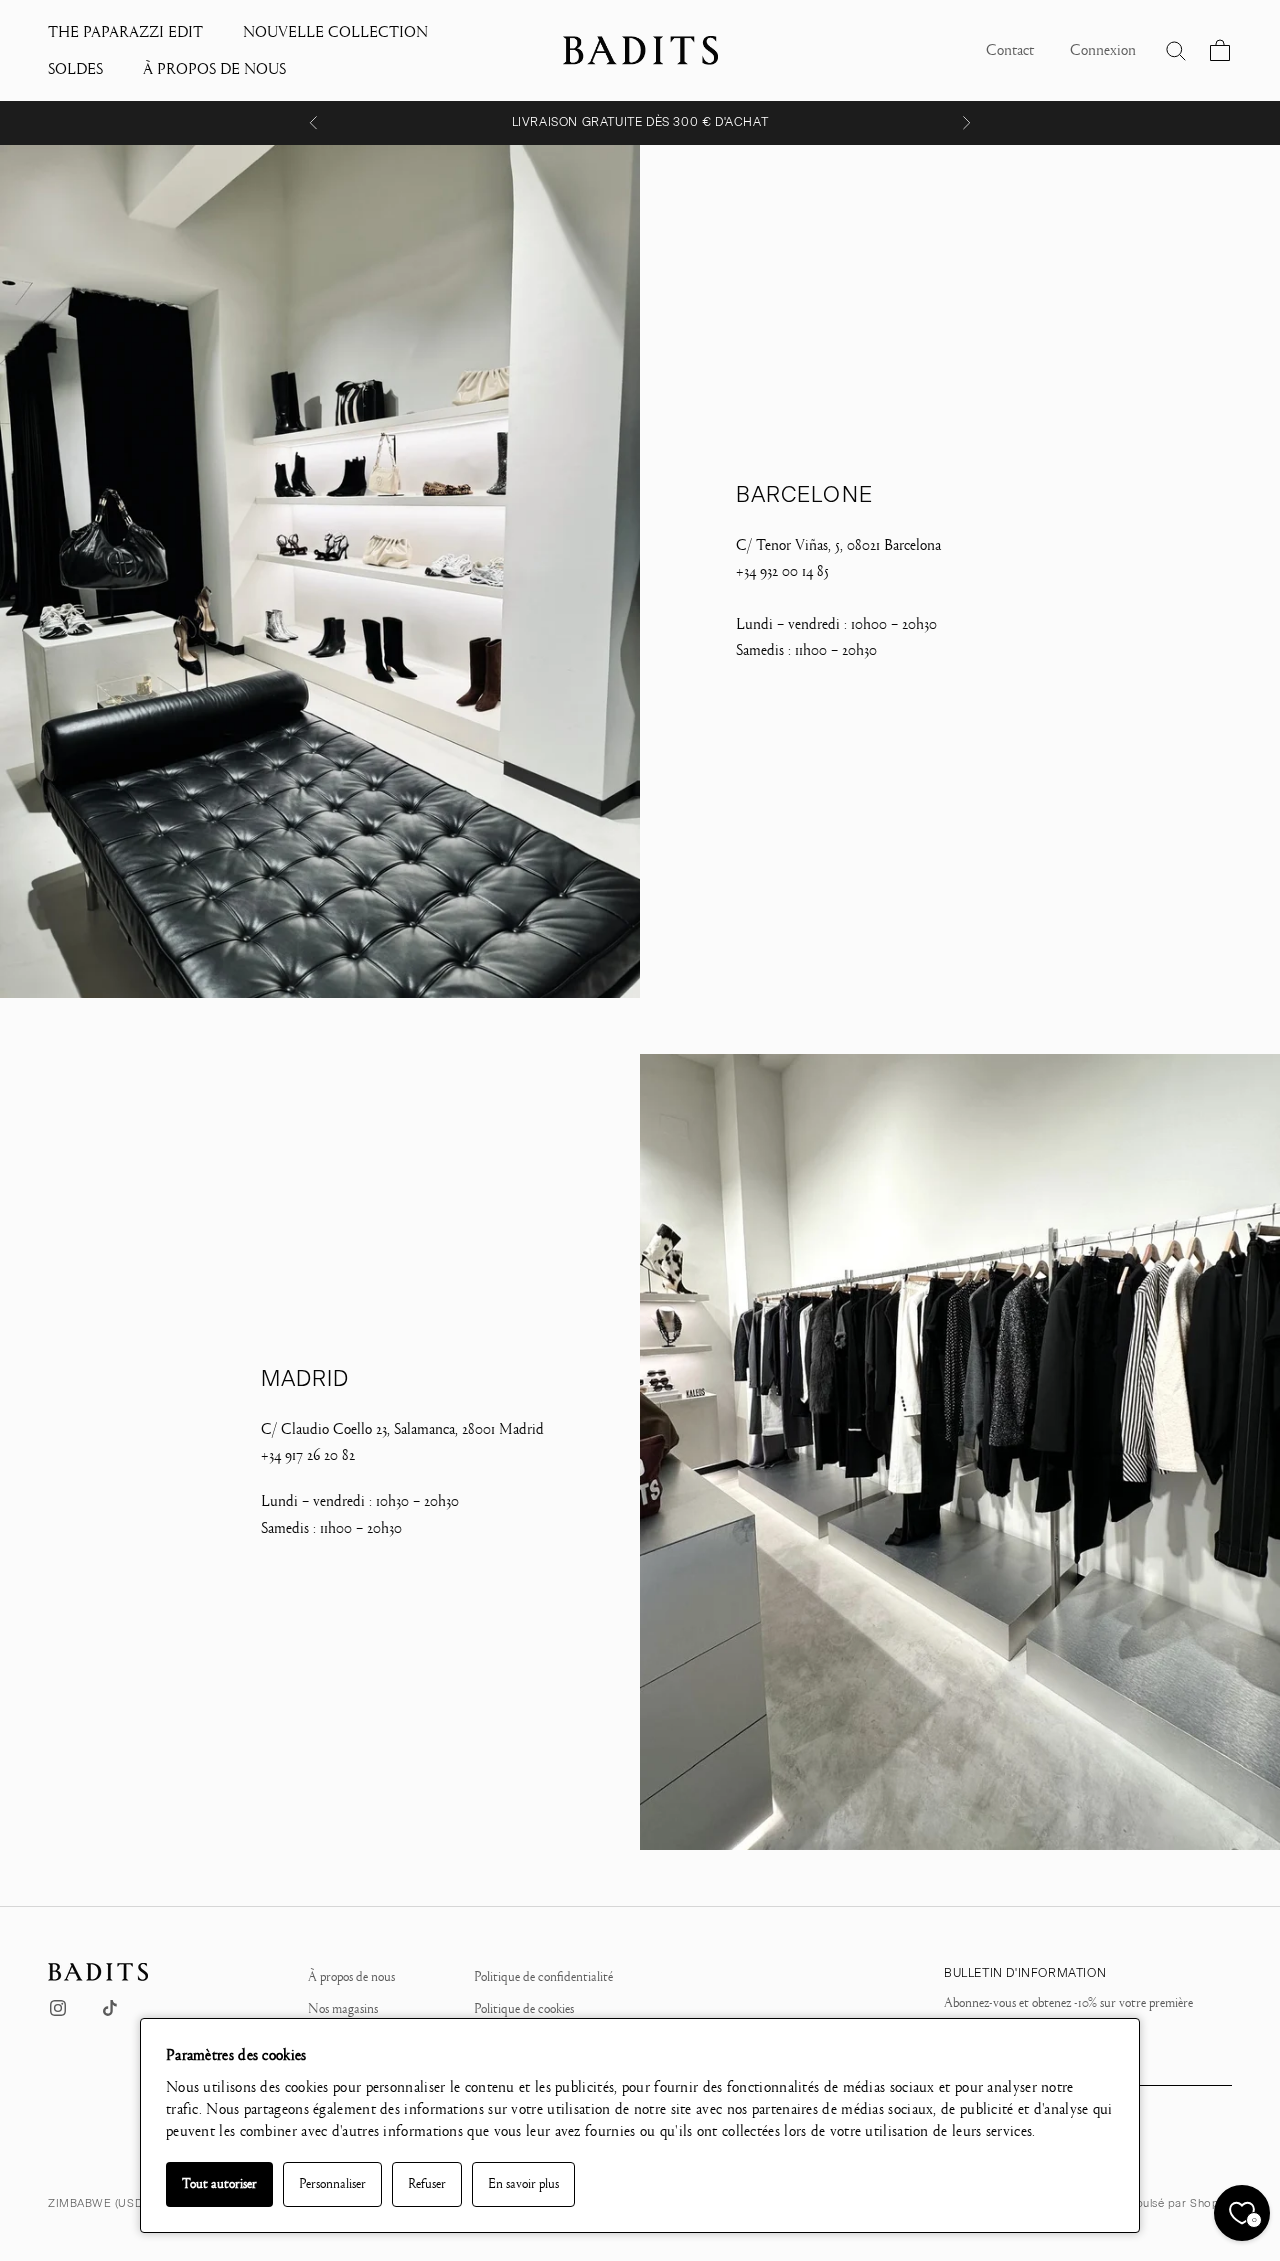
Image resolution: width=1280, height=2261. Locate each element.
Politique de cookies (524, 2009)
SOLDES (75, 69)
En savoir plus (523, 2184)
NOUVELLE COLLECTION (335, 32)
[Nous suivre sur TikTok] (110, 2008)
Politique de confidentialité (543, 1977)
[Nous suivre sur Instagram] (58, 2008)
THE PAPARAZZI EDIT (125, 32)
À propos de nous (351, 1977)
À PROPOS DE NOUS (214, 69)
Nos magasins (343, 2009)
